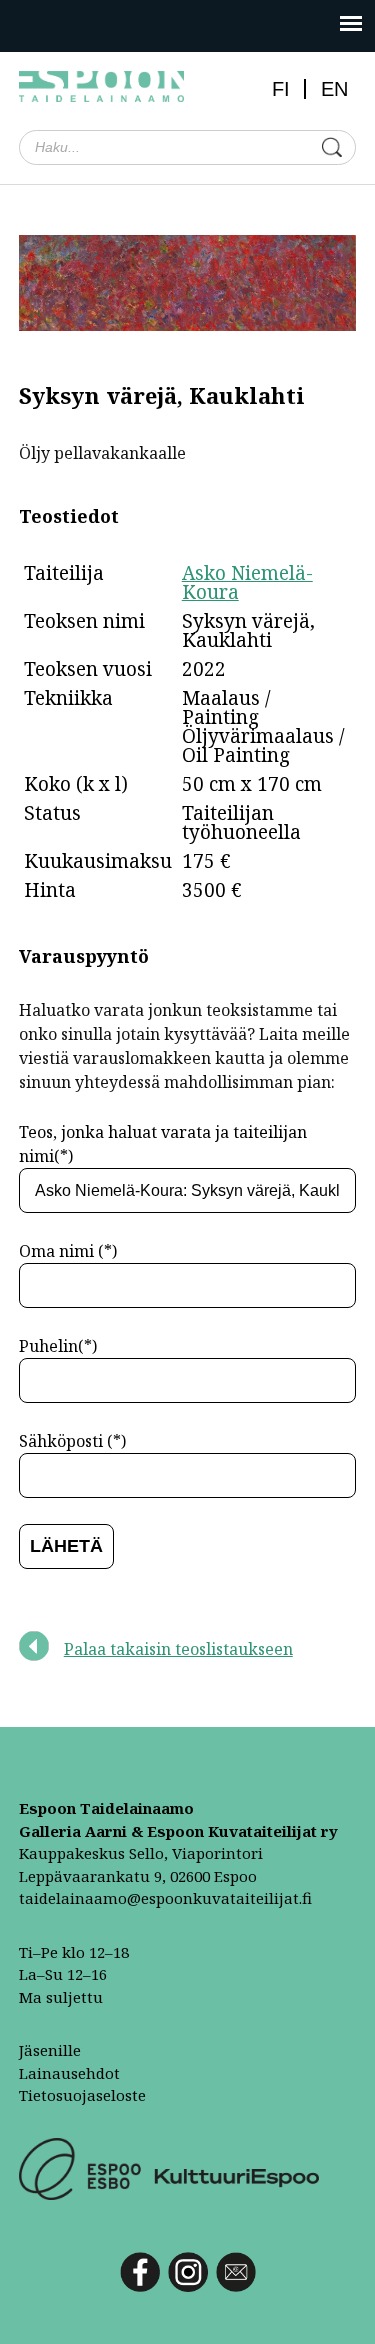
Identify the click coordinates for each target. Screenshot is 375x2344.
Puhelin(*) (58, 1346)
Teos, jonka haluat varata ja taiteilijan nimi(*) (163, 1144)
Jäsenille (50, 2050)
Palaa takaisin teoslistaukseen (178, 1649)
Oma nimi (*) (68, 1251)
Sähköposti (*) (72, 1441)
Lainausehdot (69, 2073)
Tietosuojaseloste (82, 2095)
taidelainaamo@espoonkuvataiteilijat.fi (165, 1898)
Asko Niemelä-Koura (247, 582)
